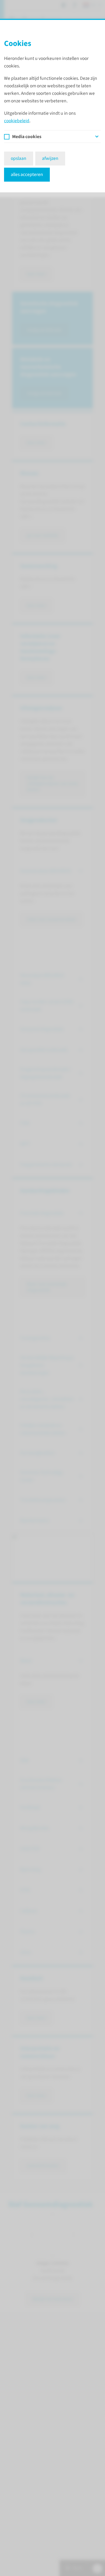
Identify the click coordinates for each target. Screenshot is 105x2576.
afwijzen (50, 158)
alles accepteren (27, 175)
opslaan (19, 158)
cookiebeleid (17, 121)
